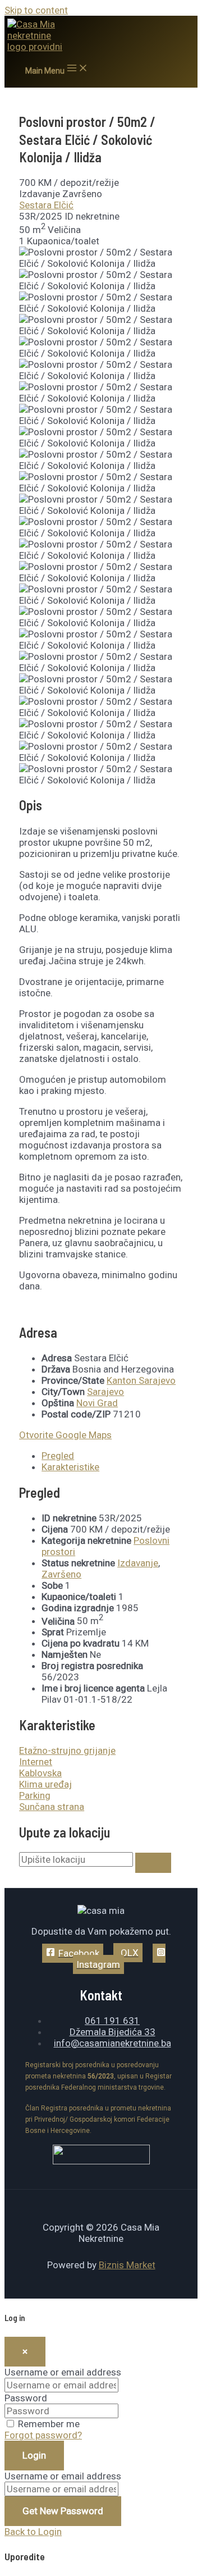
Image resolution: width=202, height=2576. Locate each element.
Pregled (58, 1456)
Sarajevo (105, 1392)
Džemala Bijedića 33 (113, 2032)
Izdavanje (138, 1563)
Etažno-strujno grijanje (67, 1750)
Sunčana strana (52, 1807)
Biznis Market (127, 2265)
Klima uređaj (45, 1784)
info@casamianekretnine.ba (113, 2043)
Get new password (63, 2511)
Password (26, 2398)
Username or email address (63, 2372)
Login (34, 2455)
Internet (36, 1762)
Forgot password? (43, 2435)
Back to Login (33, 2532)
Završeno (61, 1574)
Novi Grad (97, 1403)
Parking (35, 1795)
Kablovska (40, 1773)
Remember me (49, 2424)
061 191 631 (112, 2021)
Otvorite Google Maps (65, 1435)
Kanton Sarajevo (141, 1380)
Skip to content (36, 10)
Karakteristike (70, 1467)
